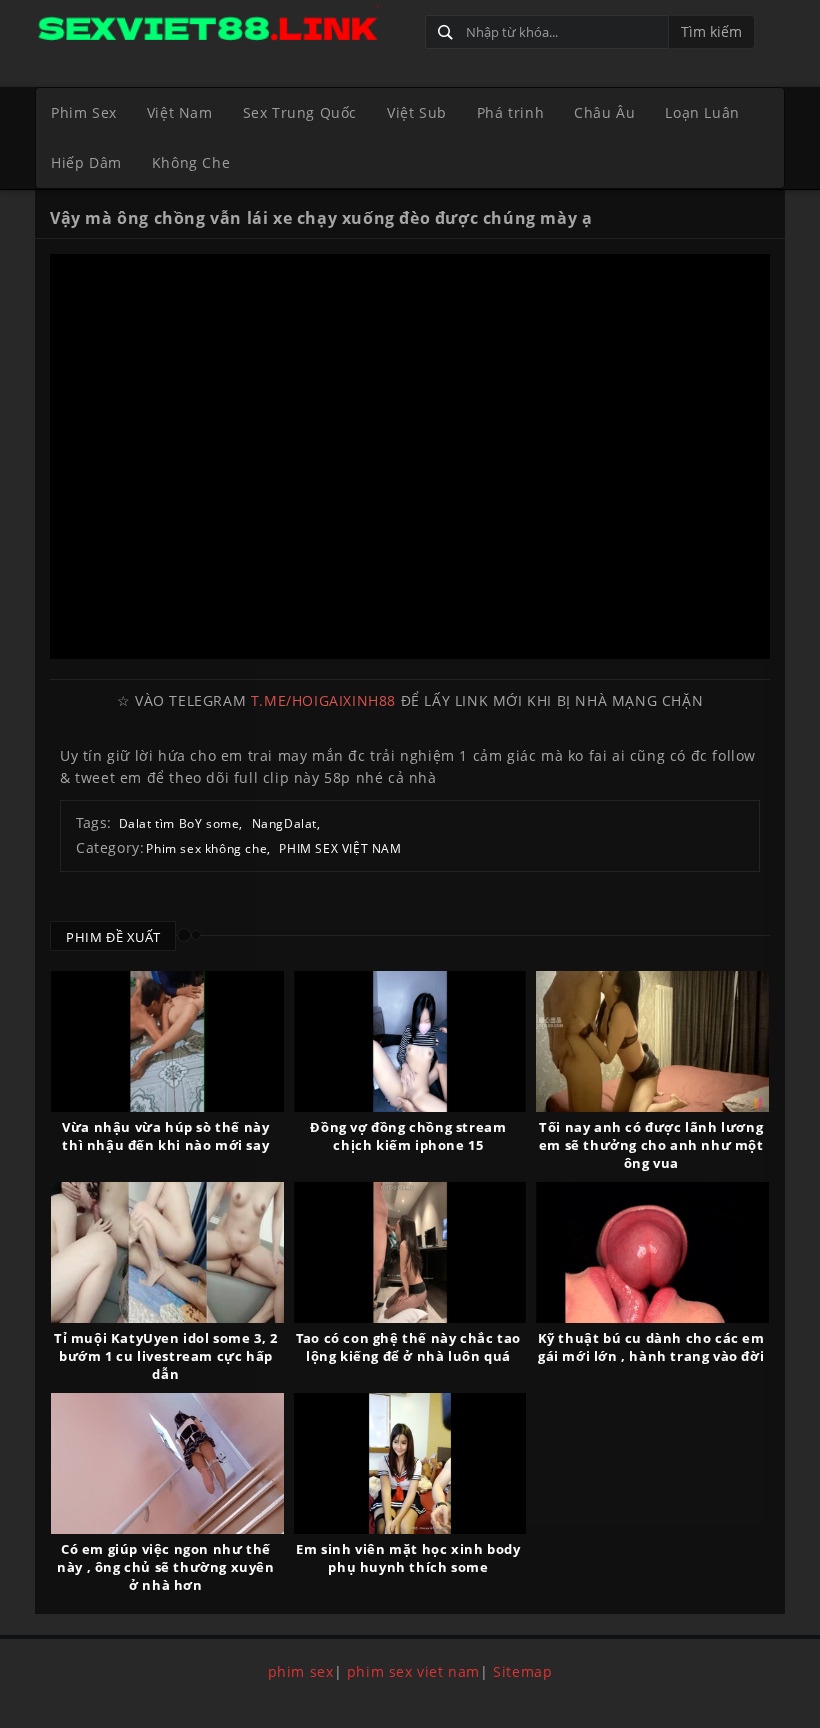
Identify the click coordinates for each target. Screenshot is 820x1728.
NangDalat (284, 823)
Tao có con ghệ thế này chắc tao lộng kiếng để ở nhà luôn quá (408, 1347)
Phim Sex (84, 112)
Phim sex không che (206, 848)
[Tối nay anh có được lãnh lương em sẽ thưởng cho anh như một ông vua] (652, 1041)
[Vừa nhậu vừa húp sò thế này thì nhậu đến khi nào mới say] (167, 1041)
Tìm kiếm (711, 31)
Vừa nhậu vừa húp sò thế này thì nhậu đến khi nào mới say (165, 1136)
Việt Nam (180, 112)
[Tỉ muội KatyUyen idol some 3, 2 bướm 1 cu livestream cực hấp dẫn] (167, 1252)
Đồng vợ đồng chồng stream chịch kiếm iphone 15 (408, 1136)
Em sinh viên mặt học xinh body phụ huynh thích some (408, 1558)
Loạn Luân (702, 112)
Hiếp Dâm (86, 162)
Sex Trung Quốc (300, 112)
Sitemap (522, 1671)
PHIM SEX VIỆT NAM (340, 848)
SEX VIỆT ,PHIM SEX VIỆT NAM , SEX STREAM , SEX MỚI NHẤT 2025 (222, 27)
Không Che (191, 162)
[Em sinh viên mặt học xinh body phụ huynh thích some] (410, 1463)
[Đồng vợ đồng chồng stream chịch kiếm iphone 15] (410, 1041)
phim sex (301, 1671)
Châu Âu (604, 112)
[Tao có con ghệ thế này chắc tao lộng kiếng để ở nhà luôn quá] (410, 1252)
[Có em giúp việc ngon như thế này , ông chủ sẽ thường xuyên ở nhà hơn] (167, 1463)
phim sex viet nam (413, 1671)
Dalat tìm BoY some (179, 823)
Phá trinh (510, 112)
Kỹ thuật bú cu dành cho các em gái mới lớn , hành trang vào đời (651, 1347)
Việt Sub (417, 112)
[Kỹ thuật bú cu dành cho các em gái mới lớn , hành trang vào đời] (652, 1252)
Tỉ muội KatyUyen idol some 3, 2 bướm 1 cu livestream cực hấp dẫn (166, 1356)
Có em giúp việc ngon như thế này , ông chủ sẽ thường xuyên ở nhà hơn (165, 1567)
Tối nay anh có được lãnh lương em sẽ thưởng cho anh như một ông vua (651, 1145)
